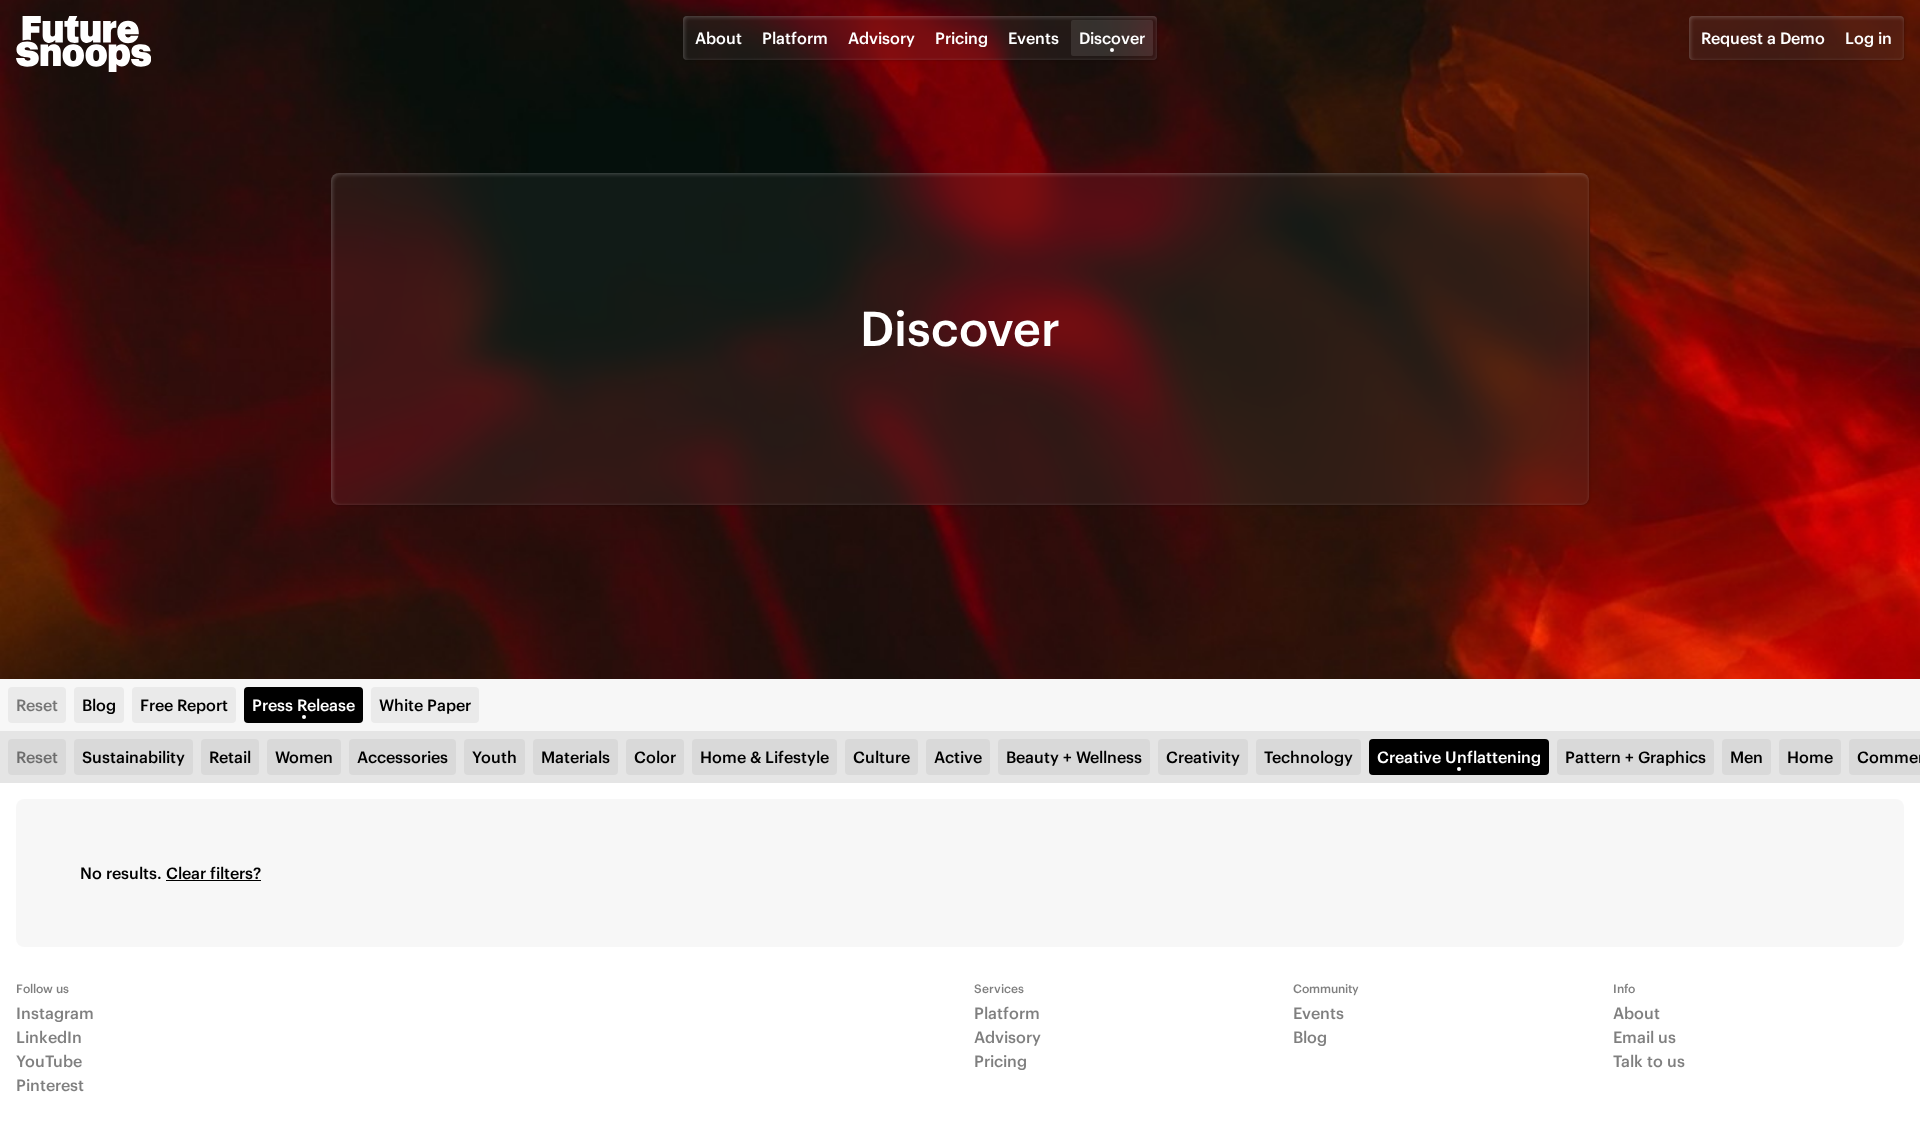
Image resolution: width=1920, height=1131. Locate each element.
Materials (575, 757)
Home (1810, 757)
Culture (881, 757)
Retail (230, 757)
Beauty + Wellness (1074, 757)
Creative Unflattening (1459, 757)
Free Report (184, 705)
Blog (99, 705)
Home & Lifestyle (764, 757)
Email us (1644, 1037)
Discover (1112, 38)
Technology (1308, 757)
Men (1746, 757)
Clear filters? (213, 873)
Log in (1868, 38)
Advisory (881, 38)
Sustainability (133, 757)
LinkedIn (49, 1037)
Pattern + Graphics (1635, 757)
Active (958, 757)
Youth (494, 757)
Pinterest (50, 1085)
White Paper (425, 705)
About (718, 38)
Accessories (402, 757)
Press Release (303, 705)
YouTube (49, 1061)
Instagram (55, 1013)
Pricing (961, 38)
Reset (37, 705)
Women (304, 757)
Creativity (1203, 757)
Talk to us (1649, 1061)
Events (1033, 38)
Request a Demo (1763, 38)
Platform (795, 38)
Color (655, 757)
